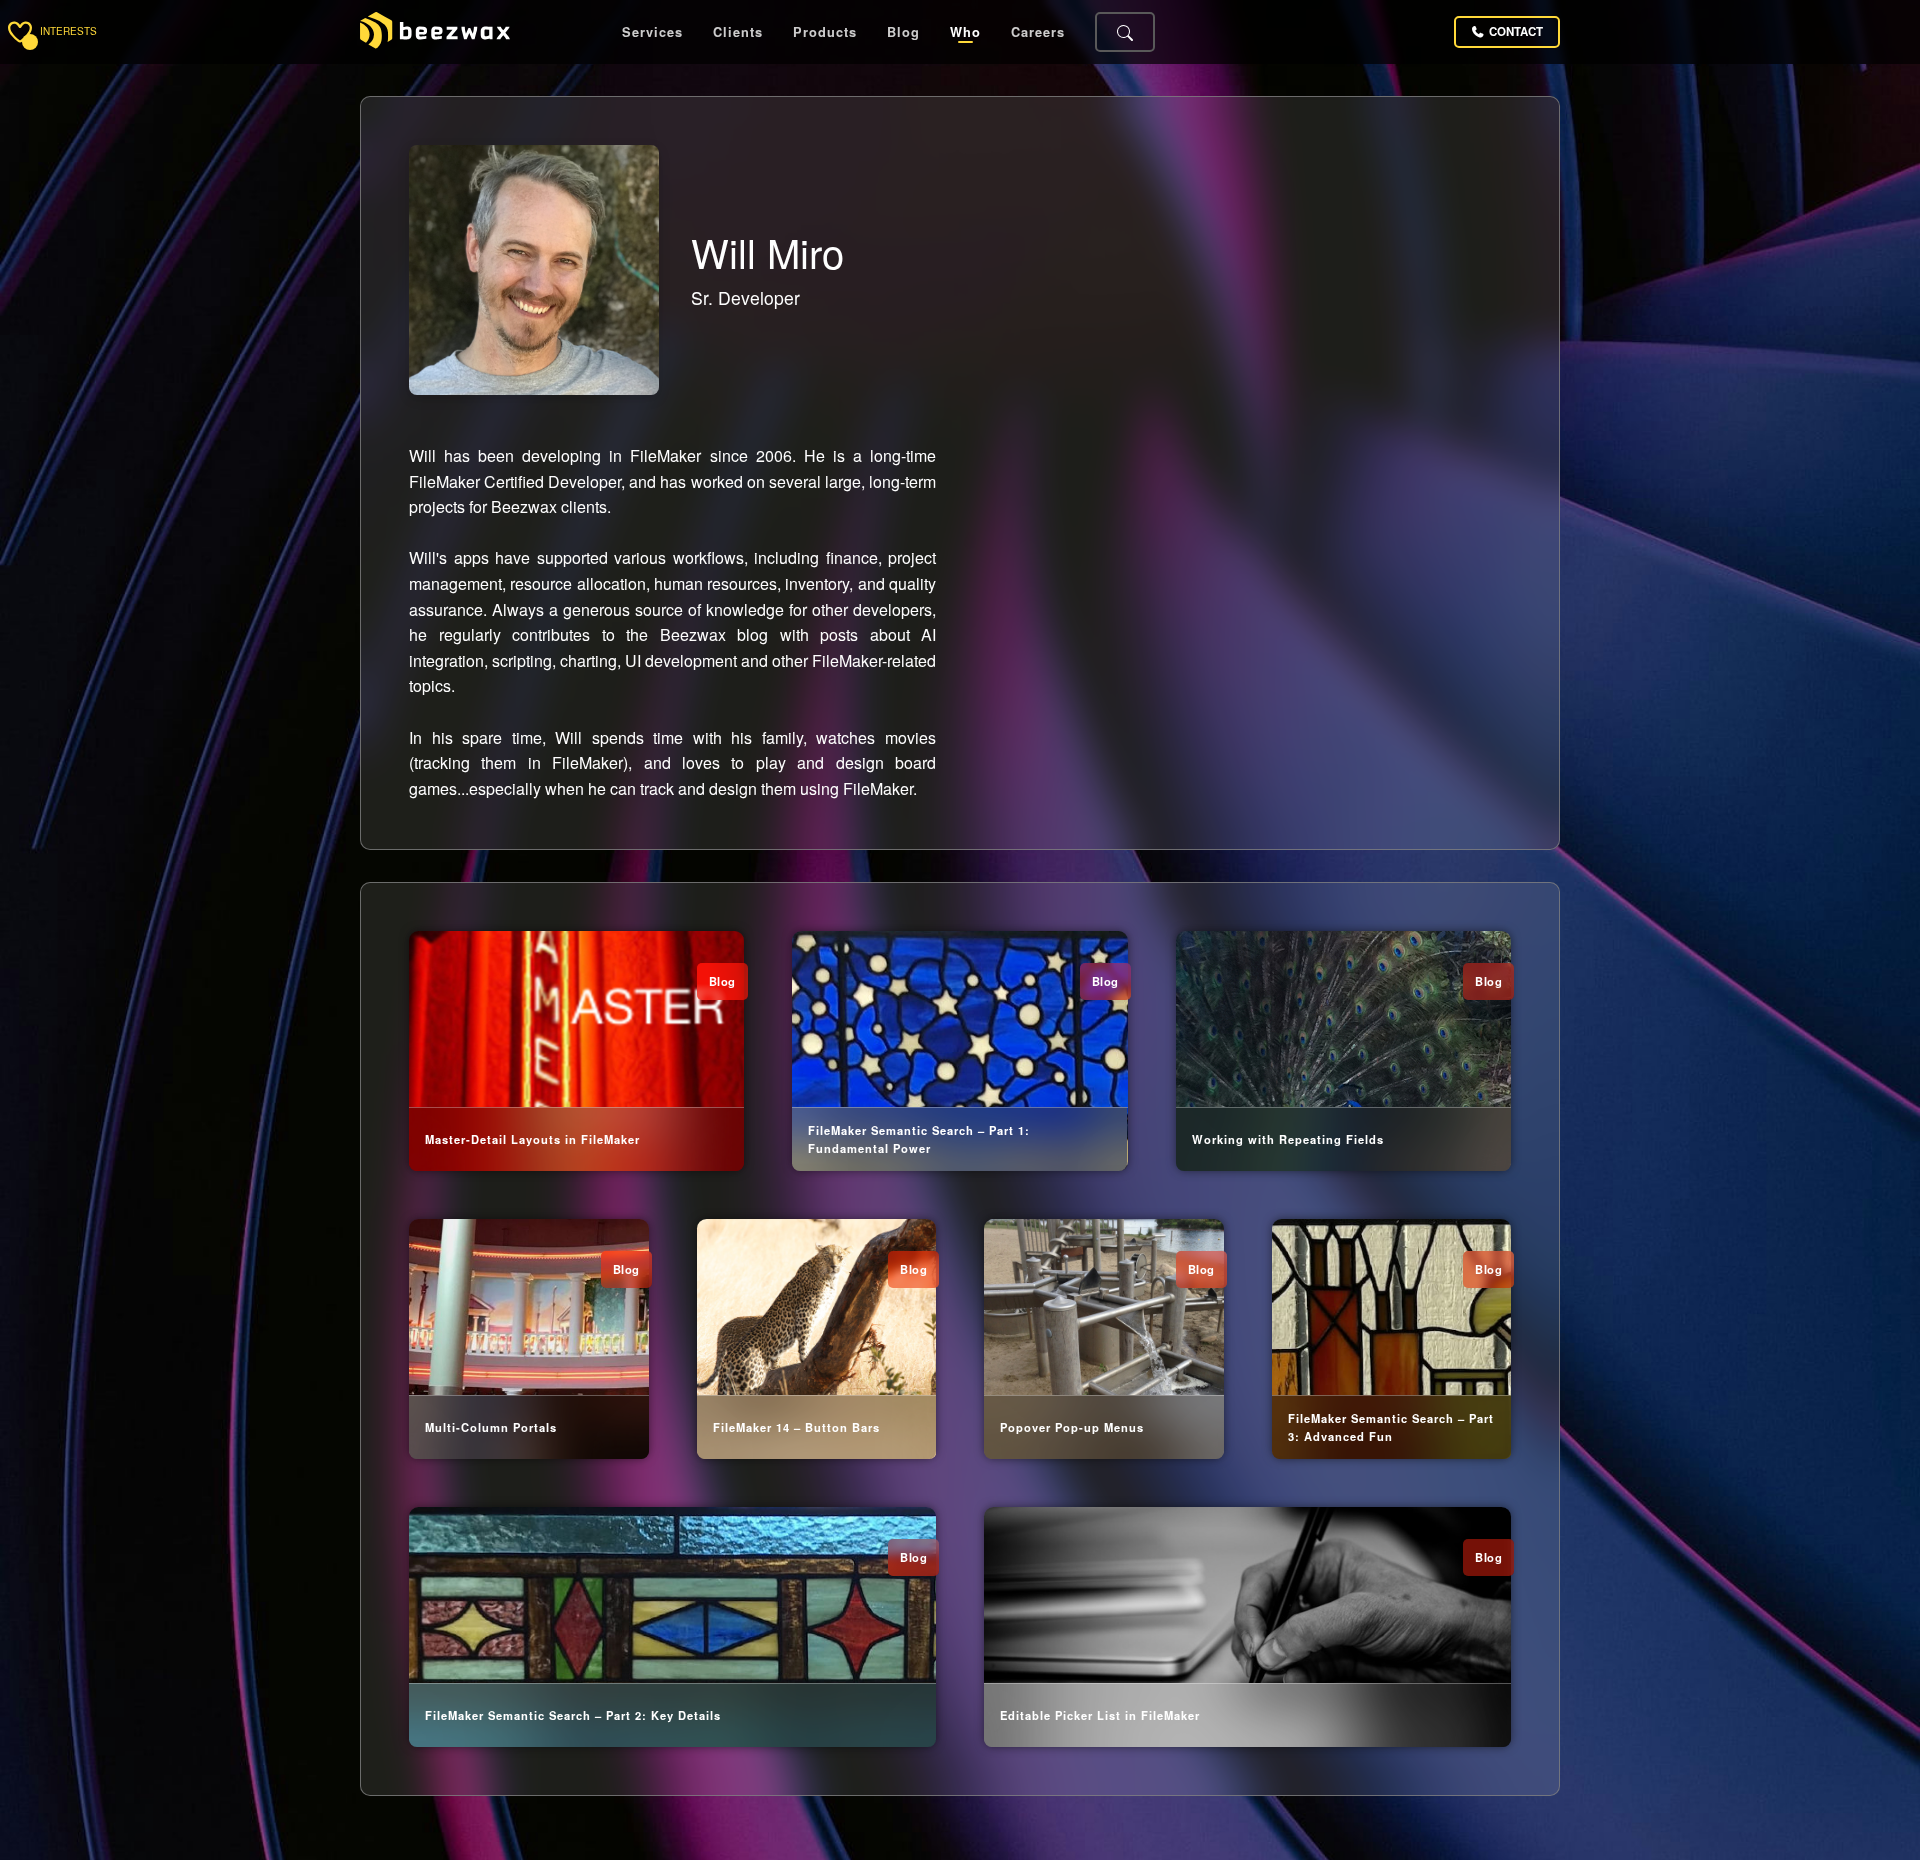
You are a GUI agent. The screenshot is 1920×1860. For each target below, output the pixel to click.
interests (68, 32)
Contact (1516, 31)
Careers (1038, 32)
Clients (738, 32)
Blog (903, 32)
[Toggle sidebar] (20, 32)
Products (825, 32)
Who (965, 32)
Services (652, 32)
